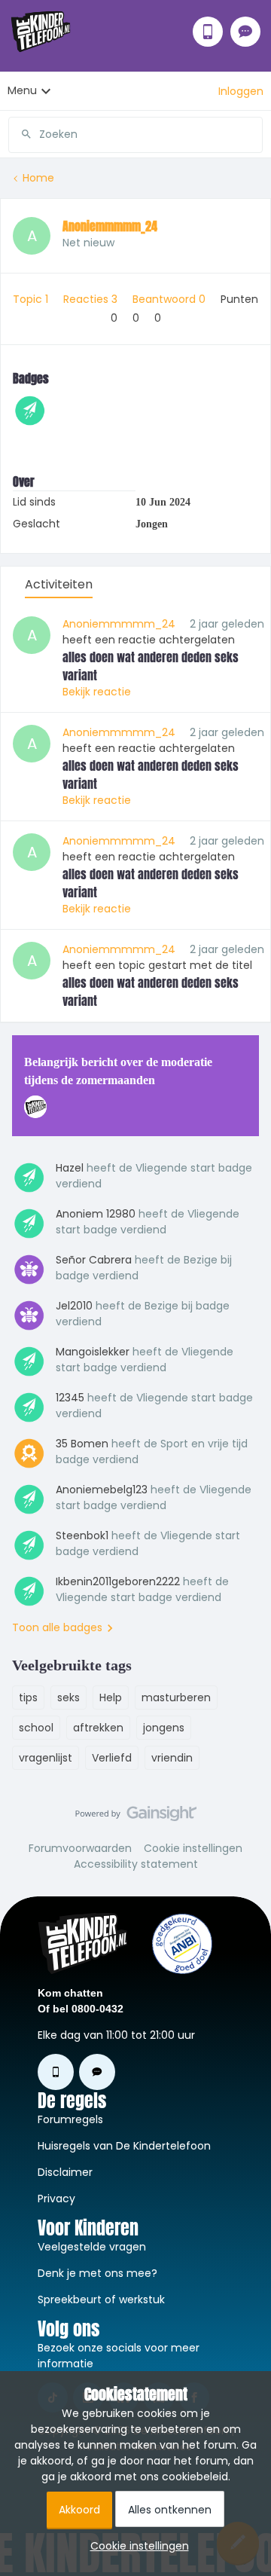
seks (69, 1697)
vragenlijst (46, 1758)
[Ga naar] (20, 134)
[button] (241, 91)
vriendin (172, 1758)
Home (38, 178)
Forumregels (70, 2119)
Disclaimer (65, 2172)
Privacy (56, 2199)
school (36, 1728)
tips (28, 1697)
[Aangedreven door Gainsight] (136, 1817)
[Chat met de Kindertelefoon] (245, 32)
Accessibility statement (136, 1864)
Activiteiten (59, 584)
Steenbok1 (82, 1536)
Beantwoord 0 (171, 299)
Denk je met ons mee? (97, 2273)
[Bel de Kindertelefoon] (208, 32)
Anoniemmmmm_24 (110, 226)
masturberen (176, 1697)
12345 (70, 1398)
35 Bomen (82, 1444)
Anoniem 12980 (96, 1214)
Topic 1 (32, 299)
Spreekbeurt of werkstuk (101, 2299)
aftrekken (98, 1728)
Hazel (70, 1168)
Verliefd (112, 1758)
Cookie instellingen (193, 1848)
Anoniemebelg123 (102, 1490)
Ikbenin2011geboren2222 (118, 1581)
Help (111, 1697)
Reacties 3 (92, 299)
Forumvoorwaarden (80, 1848)
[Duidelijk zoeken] (251, 134)
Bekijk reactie (97, 692)
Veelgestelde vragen (92, 2247)
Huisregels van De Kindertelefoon (124, 2146)
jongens (164, 1728)
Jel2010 (74, 1306)
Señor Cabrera (94, 1260)
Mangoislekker (93, 1352)
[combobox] (135, 129)
